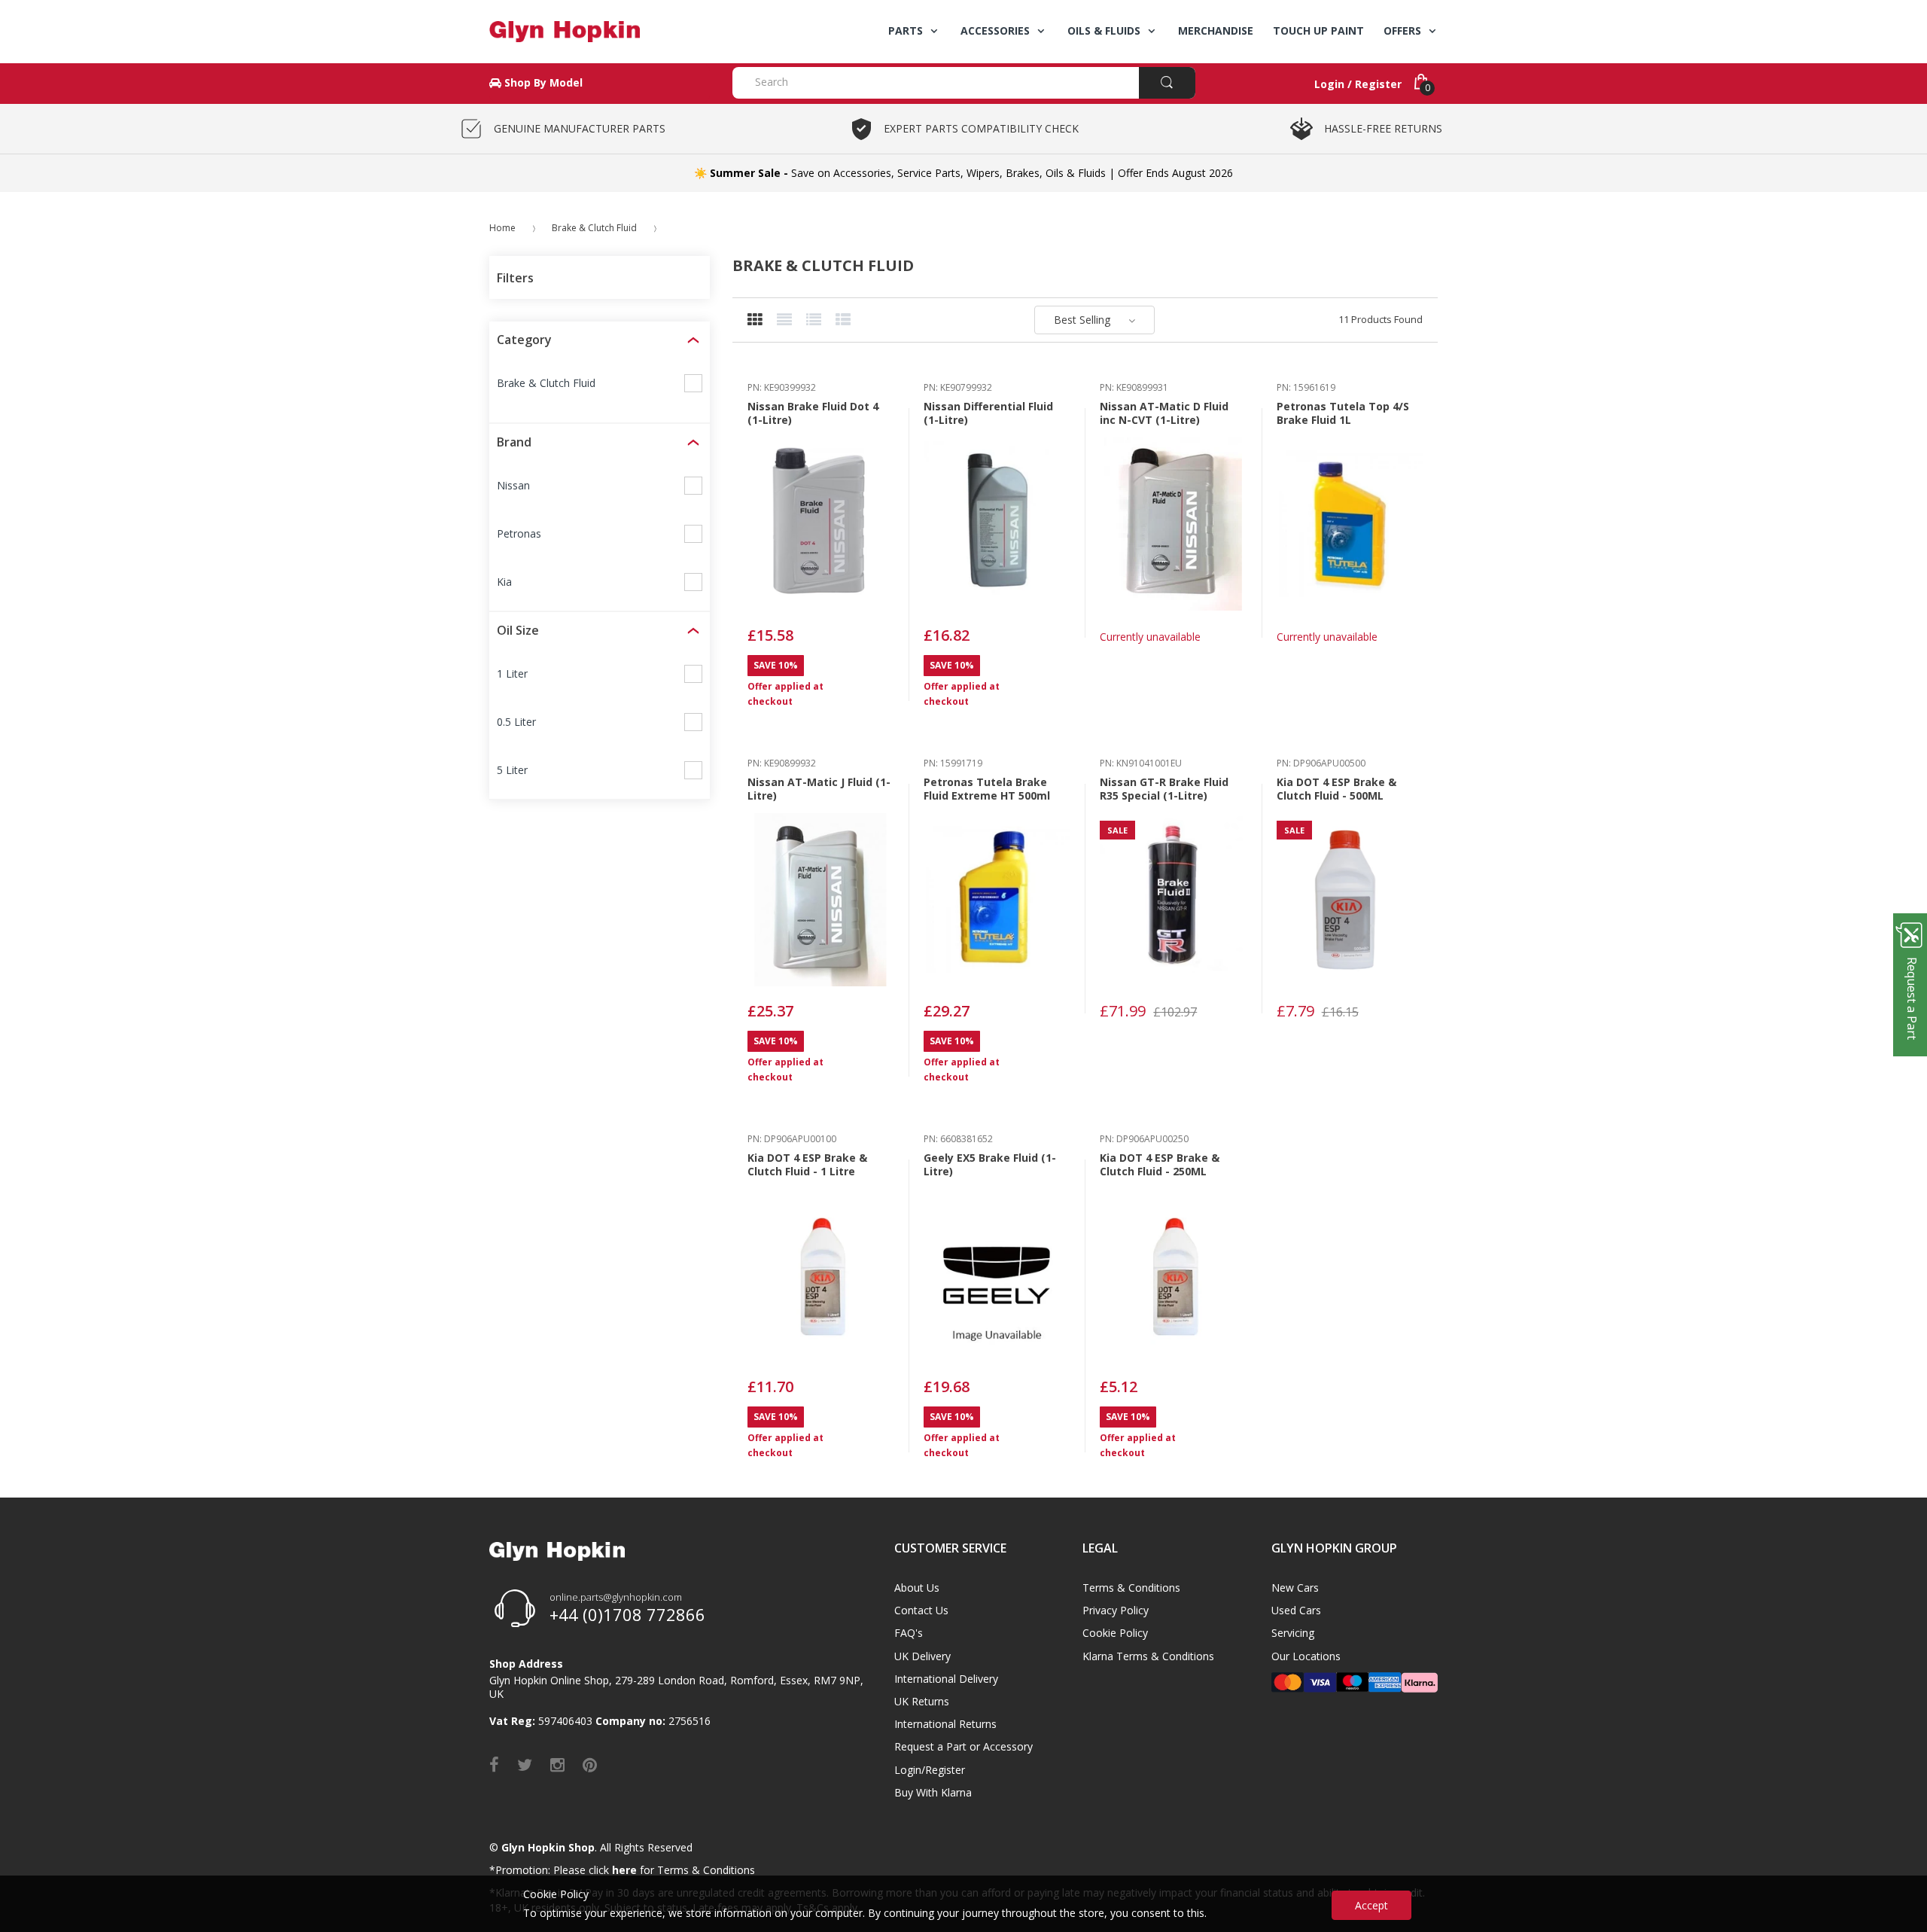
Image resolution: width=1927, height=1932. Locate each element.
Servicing (1293, 1633)
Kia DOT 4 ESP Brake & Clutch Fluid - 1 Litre (807, 1164)
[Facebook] (494, 1764)
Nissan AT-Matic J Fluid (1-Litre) (819, 789)
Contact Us (921, 1610)
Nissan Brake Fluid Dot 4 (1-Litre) (813, 413)
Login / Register (1358, 84)
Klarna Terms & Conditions (1148, 1656)
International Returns (945, 1724)
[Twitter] (525, 1764)
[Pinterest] (590, 1764)
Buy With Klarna (933, 1792)
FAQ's (909, 1633)
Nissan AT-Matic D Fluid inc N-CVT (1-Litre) (1164, 413)
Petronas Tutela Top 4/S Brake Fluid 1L (1343, 413)
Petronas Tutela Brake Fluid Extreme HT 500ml (987, 789)
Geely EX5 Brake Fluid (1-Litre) (990, 1164)
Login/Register (930, 1770)
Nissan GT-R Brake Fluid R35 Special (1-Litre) (1164, 789)
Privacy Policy (1116, 1610)
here (624, 1870)
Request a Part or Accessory (963, 1746)
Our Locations (1306, 1656)
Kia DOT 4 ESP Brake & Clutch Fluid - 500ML (1336, 789)
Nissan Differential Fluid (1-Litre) (988, 413)
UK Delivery (922, 1656)
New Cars (1295, 1588)
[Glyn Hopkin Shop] (600, 32)
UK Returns (922, 1701)
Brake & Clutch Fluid (594, 228)
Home (502, 228)
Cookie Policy (1115, 1633)
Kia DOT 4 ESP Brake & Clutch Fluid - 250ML (1160, 1164)
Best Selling (1082, 320)
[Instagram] (557, 1764)
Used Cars (1296, 1610)
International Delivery (946, 1679)
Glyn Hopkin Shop (548, 1847)
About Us (917, 1588)
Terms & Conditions (1131, 1588)
